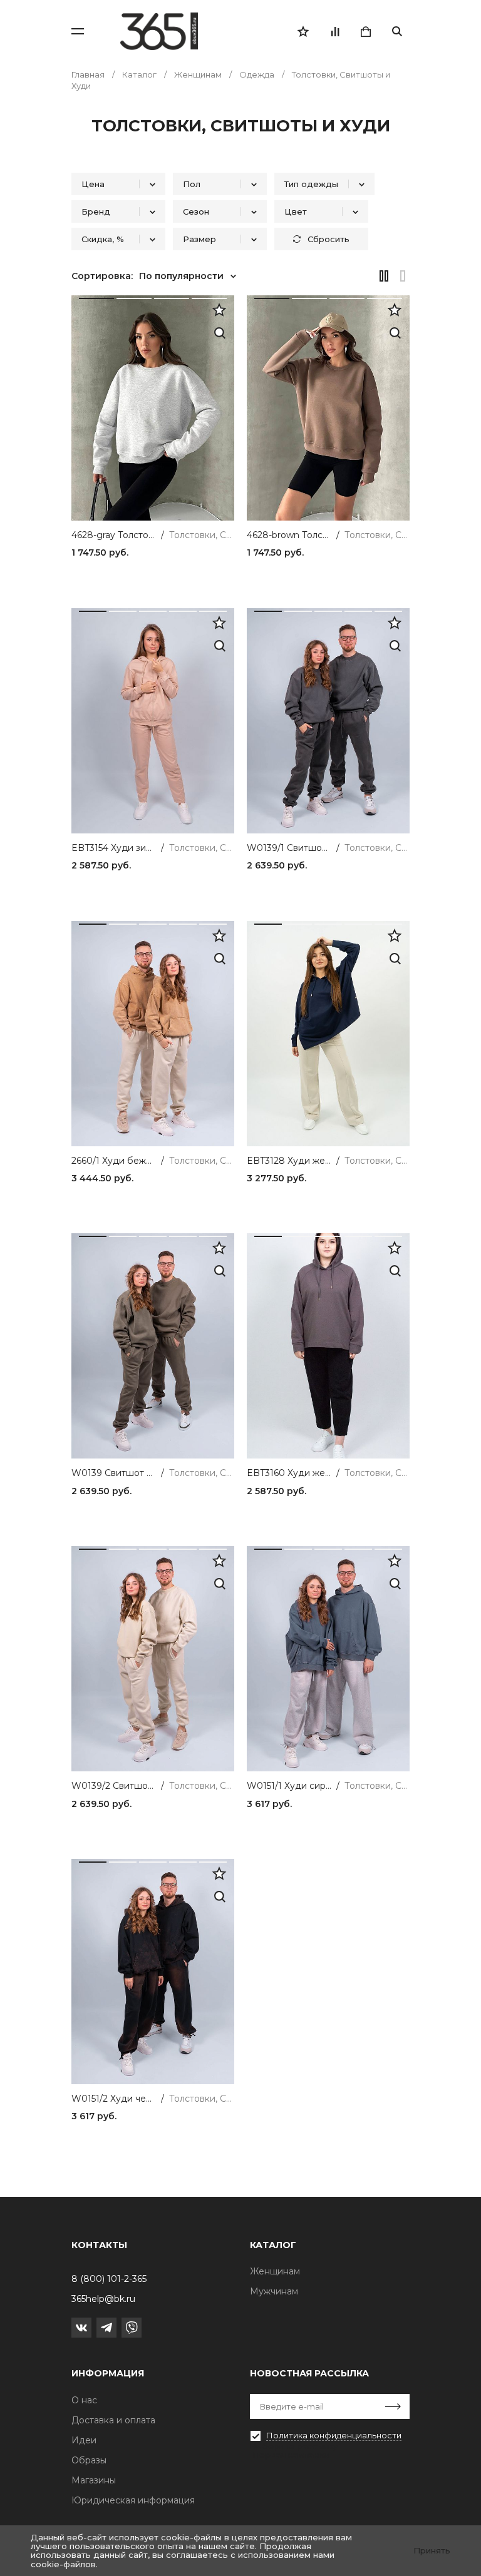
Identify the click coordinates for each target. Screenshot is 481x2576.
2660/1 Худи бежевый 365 (114, 1161)
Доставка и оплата (113, 2420)
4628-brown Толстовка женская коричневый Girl (289, 535)
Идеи (84, 2440)
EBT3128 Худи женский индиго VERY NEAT (289, 1161)
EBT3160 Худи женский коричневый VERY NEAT (289, 1473)
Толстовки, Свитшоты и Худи (202, 535)
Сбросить (328, 239)
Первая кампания (291, 2455)
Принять (432, 2550)
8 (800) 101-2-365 (109, 2279)
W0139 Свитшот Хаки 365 (114, 1473)
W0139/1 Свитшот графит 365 (289, 848)
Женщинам (275, 2271)
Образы (89, 2460)
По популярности (181, 276)
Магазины (94, 2480)
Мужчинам (274, 2291)
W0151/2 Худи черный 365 (114, 2099)
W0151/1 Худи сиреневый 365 (289, 1786)
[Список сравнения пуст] (334, 31)
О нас (84, 2400)
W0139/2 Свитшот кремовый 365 (114, 1786)
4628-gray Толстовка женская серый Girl (114, 535)
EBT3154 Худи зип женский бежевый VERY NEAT (114, 848)
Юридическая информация (133, 2500)
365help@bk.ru (103, 2299)
